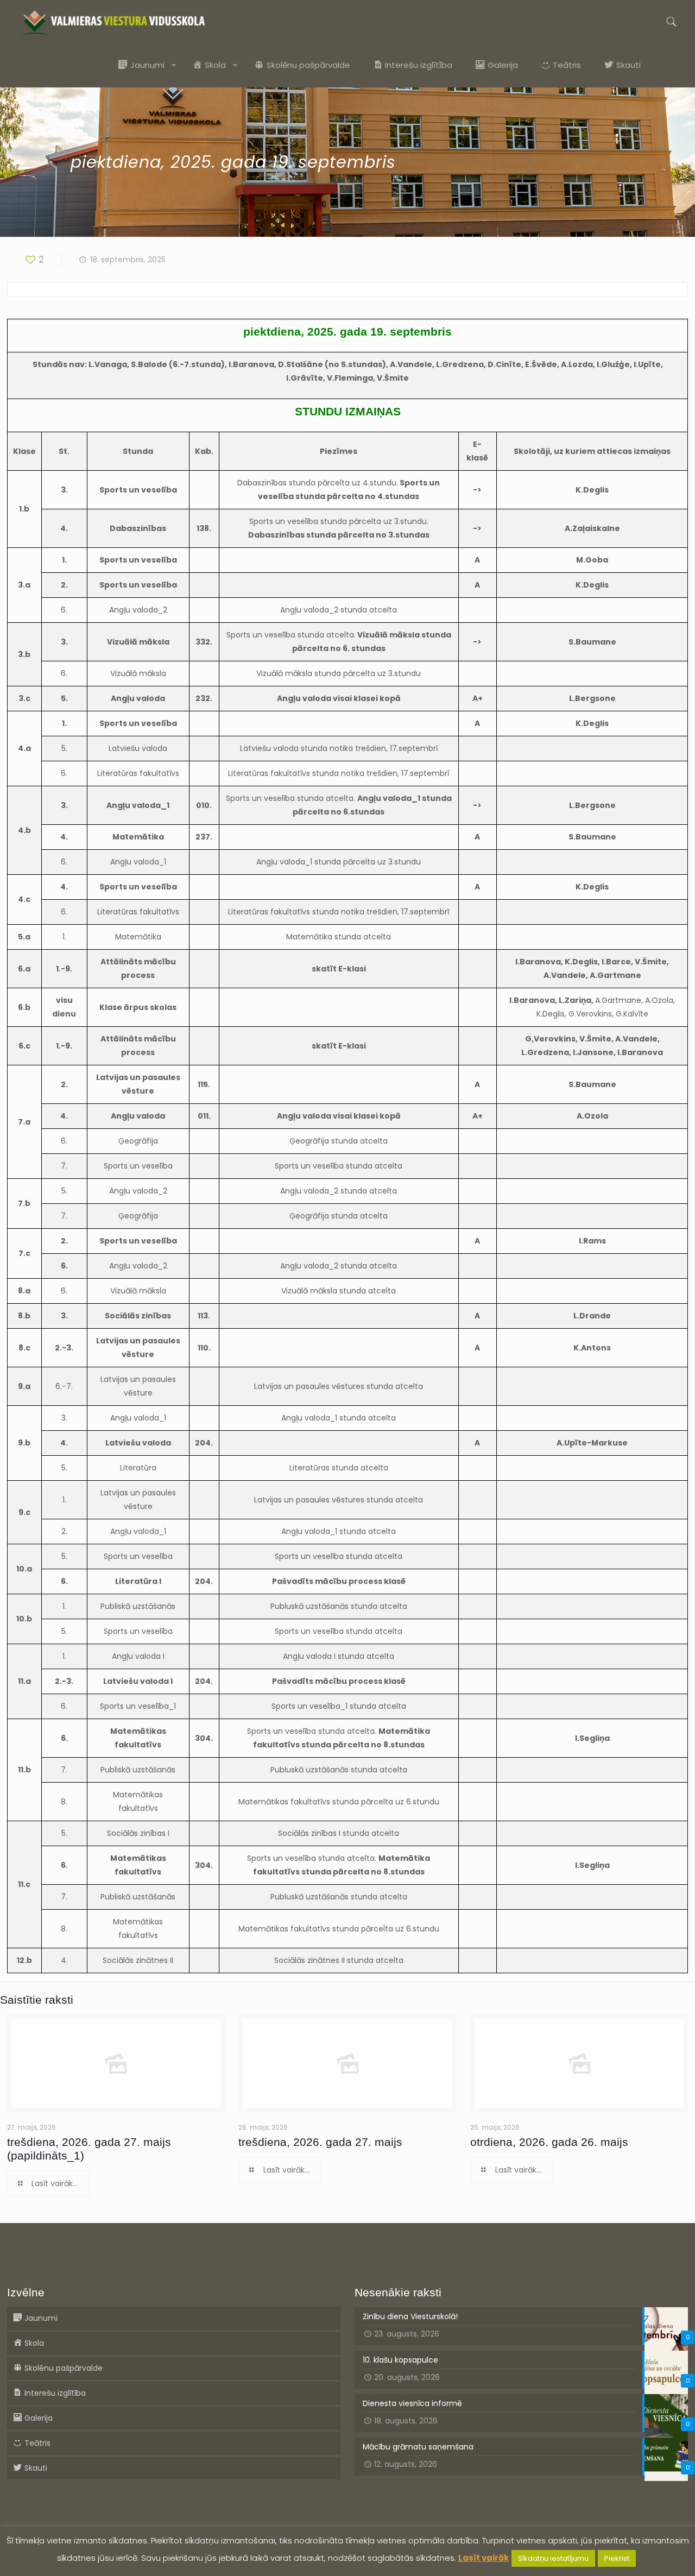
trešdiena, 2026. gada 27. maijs (320, 2142)
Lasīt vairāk (484, 2558)
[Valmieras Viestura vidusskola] (113, 22)
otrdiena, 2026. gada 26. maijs (549, 2142)
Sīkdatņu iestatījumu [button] (553, 2558)
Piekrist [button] (617, 2558)
